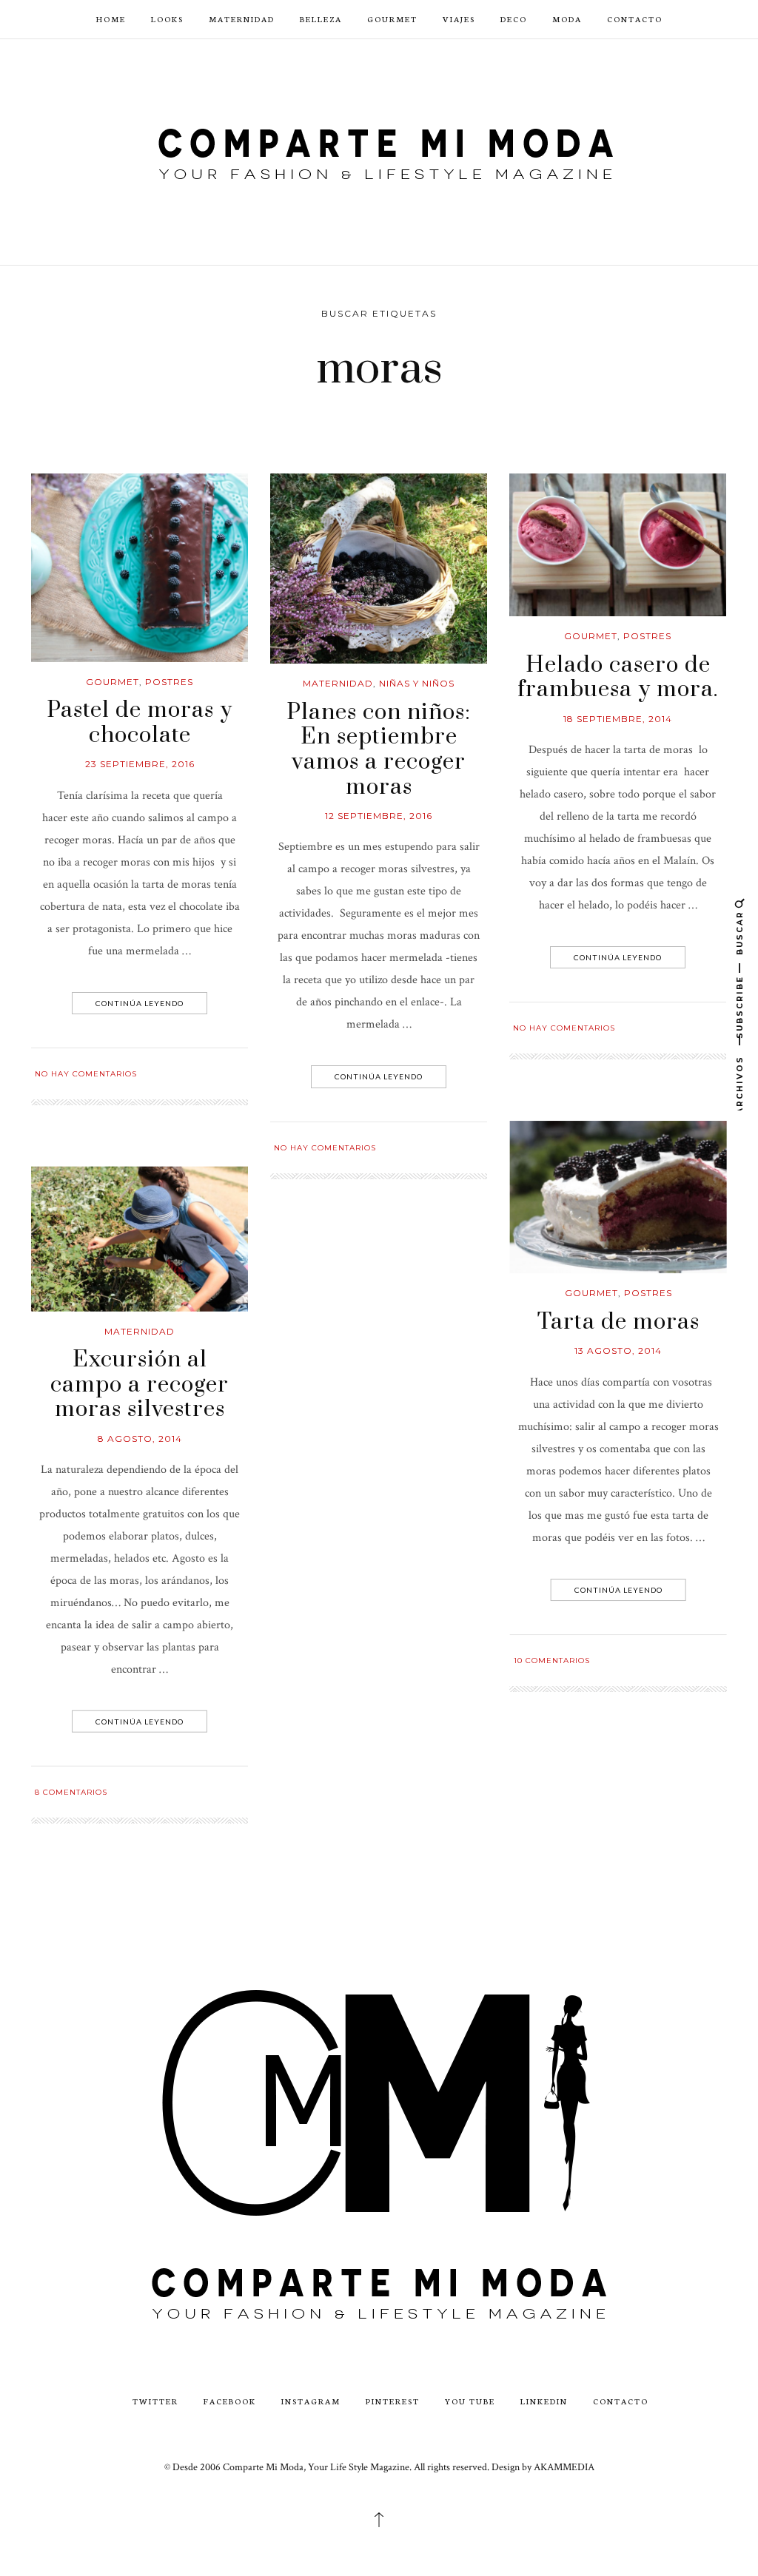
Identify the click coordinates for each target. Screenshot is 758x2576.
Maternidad (242, 19)
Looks (167, 19)
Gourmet (392, 19)
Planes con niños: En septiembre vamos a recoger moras (379, 750)
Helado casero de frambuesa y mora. (618, 678)
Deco (514, 19)
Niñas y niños (417, 683)
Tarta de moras (618, 1322)
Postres (169, 682)
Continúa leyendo (140, 1003)
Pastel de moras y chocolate (140, 723)
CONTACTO (635, 19)
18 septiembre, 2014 (618, 719)
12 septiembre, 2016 (379, 816)
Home (111, 19)
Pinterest (393, 2401)
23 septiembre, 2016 (140, 764)
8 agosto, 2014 (140, 1439)
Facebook (230, 2401)
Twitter (155, 2401)
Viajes (459, 19)
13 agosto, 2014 (618, 1351)
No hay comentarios (86, 1074)
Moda (567, 19)
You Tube (470, 2401)
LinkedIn (544, 2401)
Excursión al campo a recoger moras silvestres (140, 1385)
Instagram (311, 2401)
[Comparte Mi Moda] (379, 151)
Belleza (321, 19)
